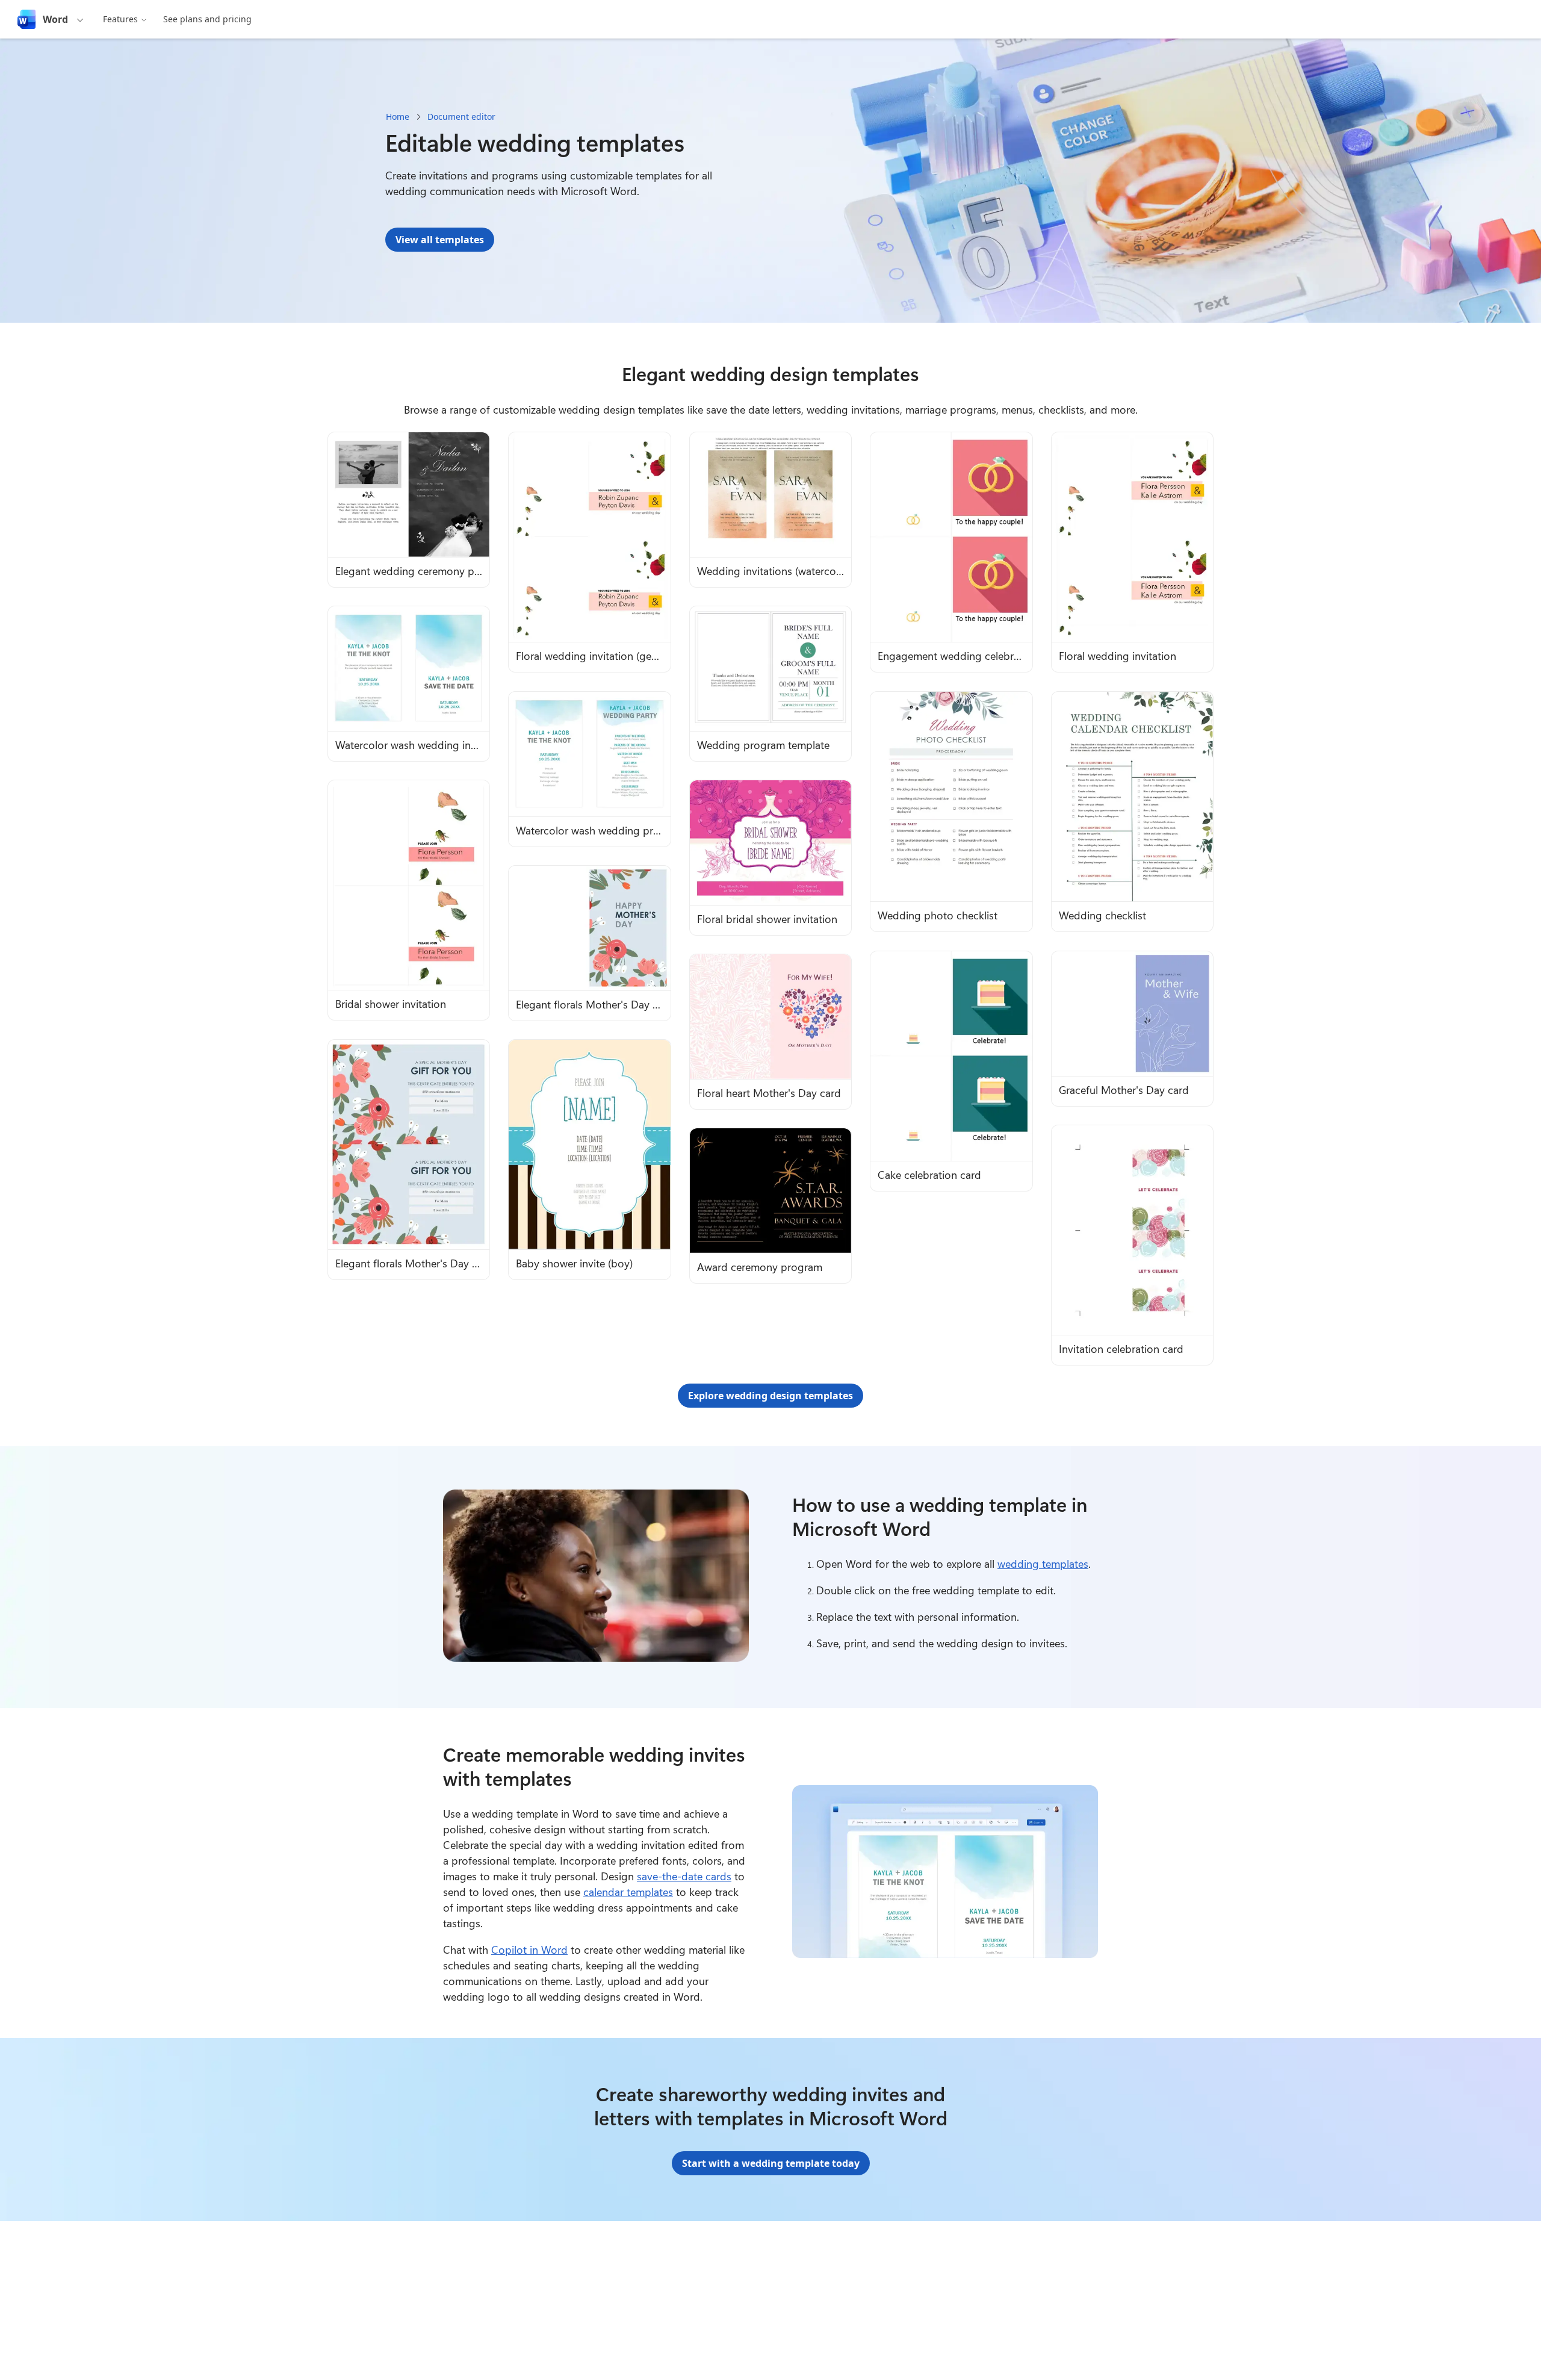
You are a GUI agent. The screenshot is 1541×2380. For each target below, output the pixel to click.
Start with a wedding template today (771, 2163)
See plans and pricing (207, 19)
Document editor (461, 117)
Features (120, 19)
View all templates (440, 240)
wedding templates (1043, 1564)
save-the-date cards (684, 1876)
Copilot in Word (529, 1950)
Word (55, 19)
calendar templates (628, 1892)
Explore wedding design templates (770, 1396)
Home (398, 117)
